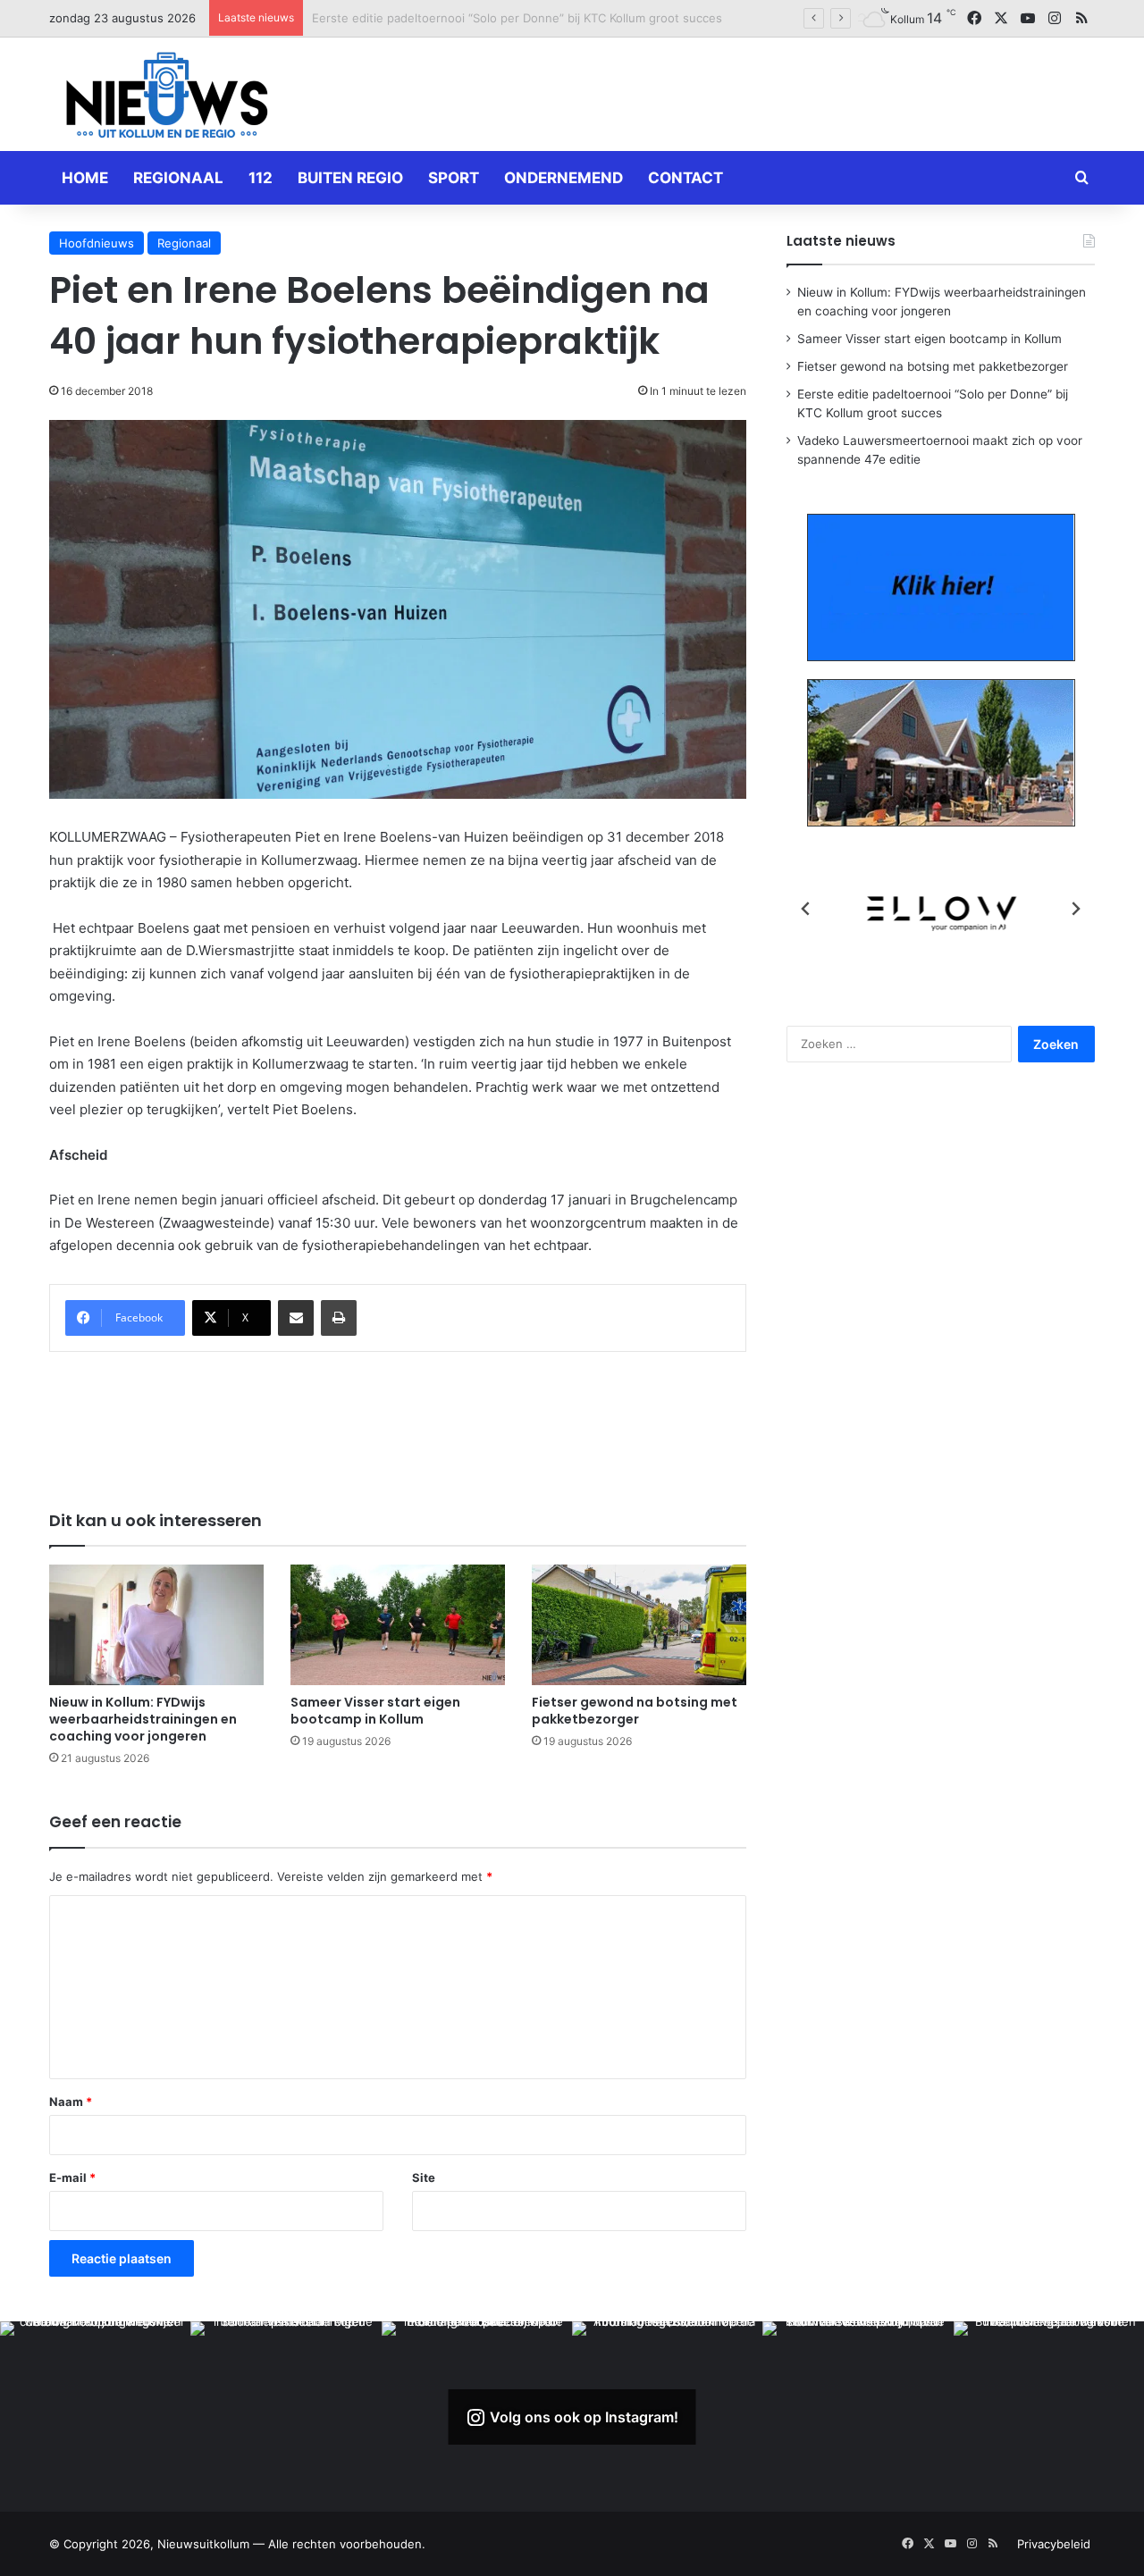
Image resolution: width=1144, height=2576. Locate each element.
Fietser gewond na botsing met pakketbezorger (635, 1711)
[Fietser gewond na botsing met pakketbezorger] (639, 1625)
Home (85, 178)
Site (424, 2177)
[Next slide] (1075, 909)
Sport (454, 178)
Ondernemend (564, 178)
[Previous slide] (806, 909)
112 (261, 178)
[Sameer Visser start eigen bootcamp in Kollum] (398, 1625)
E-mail (72, 2177)
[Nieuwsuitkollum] (167, 98)
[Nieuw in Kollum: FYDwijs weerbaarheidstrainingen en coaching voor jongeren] (156, 1625)
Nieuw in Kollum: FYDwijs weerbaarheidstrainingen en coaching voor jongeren (143, 1719)
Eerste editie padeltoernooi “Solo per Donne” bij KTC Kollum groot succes (517, 18)
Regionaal (178, 178)
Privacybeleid (1054, 2544)
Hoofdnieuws (97, 243)
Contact (686, 178)
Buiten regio (350, 178)
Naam (71, 2102)
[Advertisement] (751, 91)
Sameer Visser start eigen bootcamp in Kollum (375, 1711)
